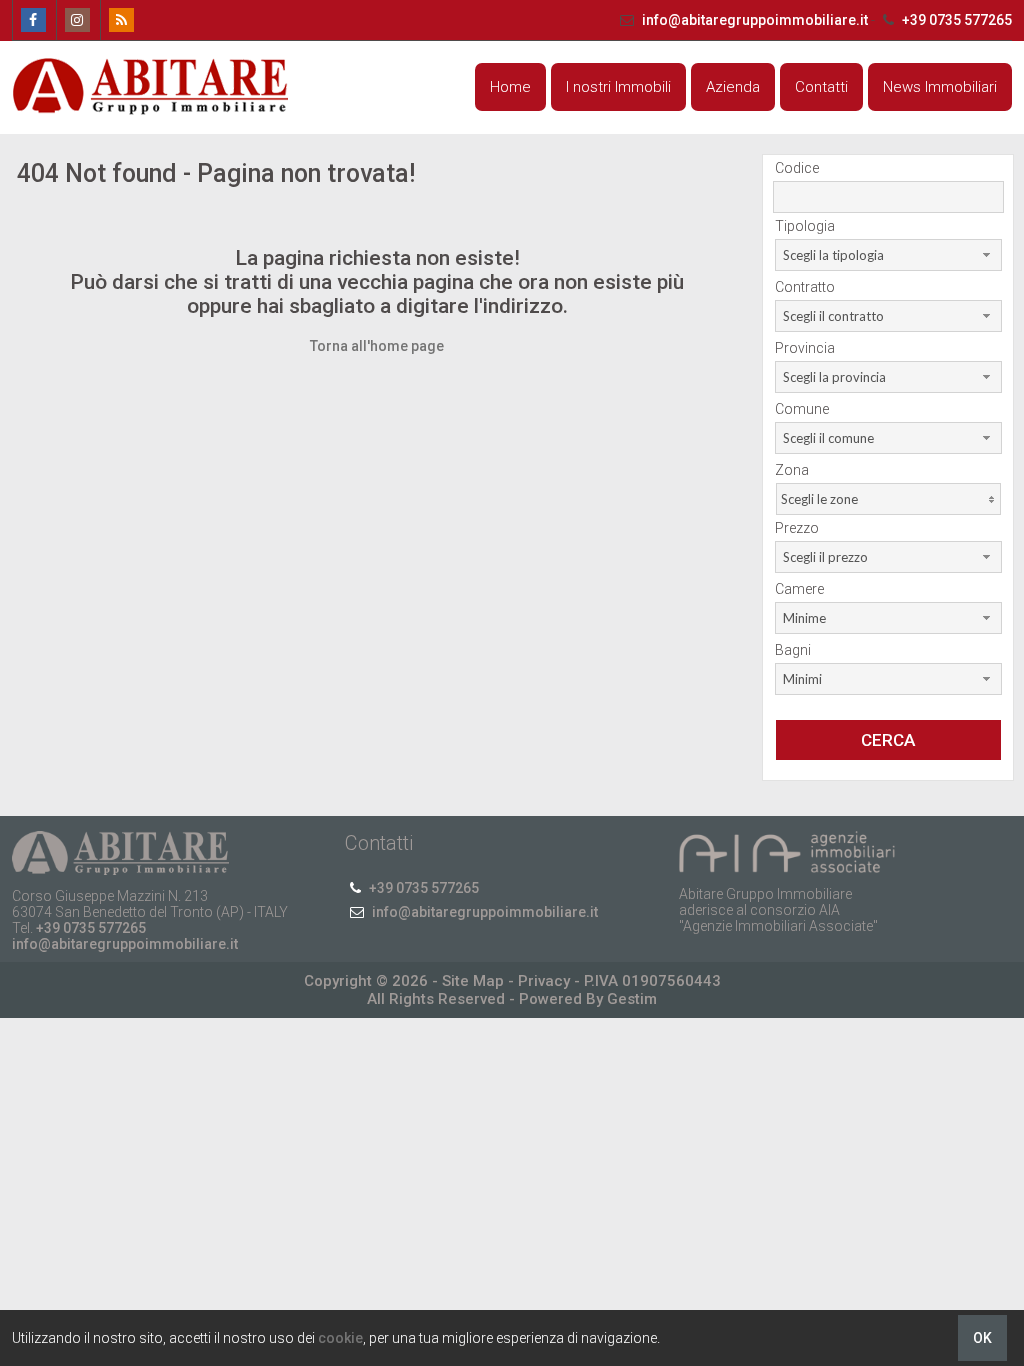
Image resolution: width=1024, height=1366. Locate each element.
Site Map (473, 981)
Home (510, 87)
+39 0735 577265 (955, 20)
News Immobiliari (940, 87)
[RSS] (120, 20)
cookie (340, 1338)
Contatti (821, 87)
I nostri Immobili (618, 87)
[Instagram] (76, 20)
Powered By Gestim (588, 999)
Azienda (733, 87)
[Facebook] (32, 20)
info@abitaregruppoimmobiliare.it (755, 20)
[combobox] (888, 255)
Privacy (544, 981)
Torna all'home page (377, 346)
